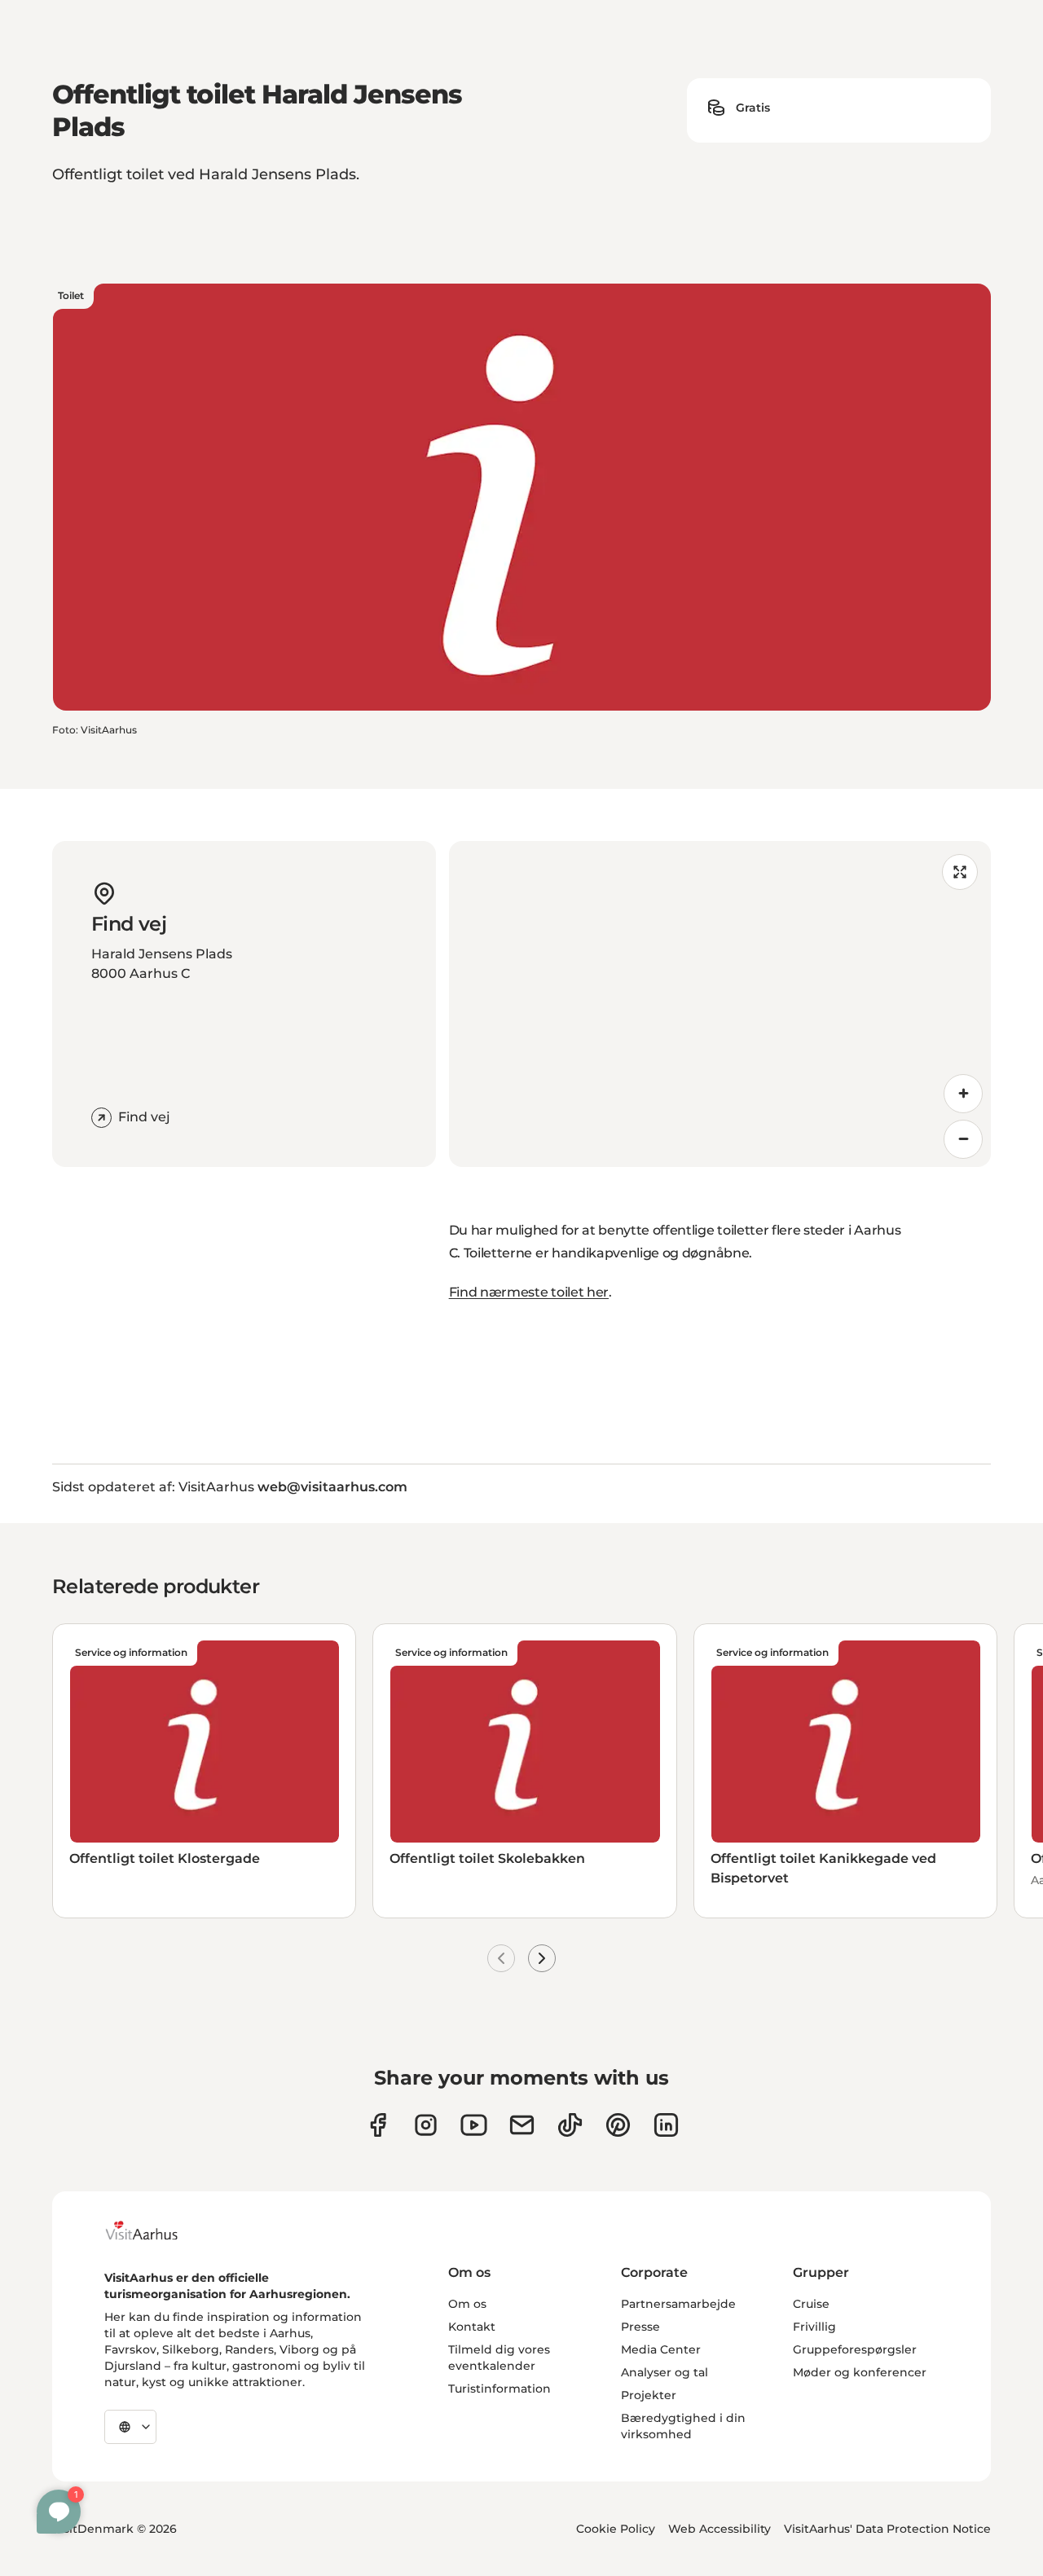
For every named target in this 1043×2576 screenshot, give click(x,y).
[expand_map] (960, 872)
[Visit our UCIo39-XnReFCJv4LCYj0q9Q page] (474, 2125)
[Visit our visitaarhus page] (378, 2125)
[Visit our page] (426, 2125)
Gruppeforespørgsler (855, 2349)
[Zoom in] (963, 1094)
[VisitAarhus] (154, 2230)
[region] (720, 1004)
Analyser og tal (665, 2372)
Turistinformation (499, 2389)
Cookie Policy (616, 2529)
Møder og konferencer (860, 2372)
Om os (467, 2304)
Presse (640, 2327)
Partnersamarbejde (678, 2304)
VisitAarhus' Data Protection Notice (887, 2529)
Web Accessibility (720, 2529)
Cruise (811, 2304)
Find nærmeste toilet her (529, 1292)
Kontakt (472, 2327)
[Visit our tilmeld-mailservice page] (522, 2125)
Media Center (661, 2349)
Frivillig (814, 2327)
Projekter (649, 2395)
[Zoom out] (963, 1139)
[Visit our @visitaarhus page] (570, 2125)
